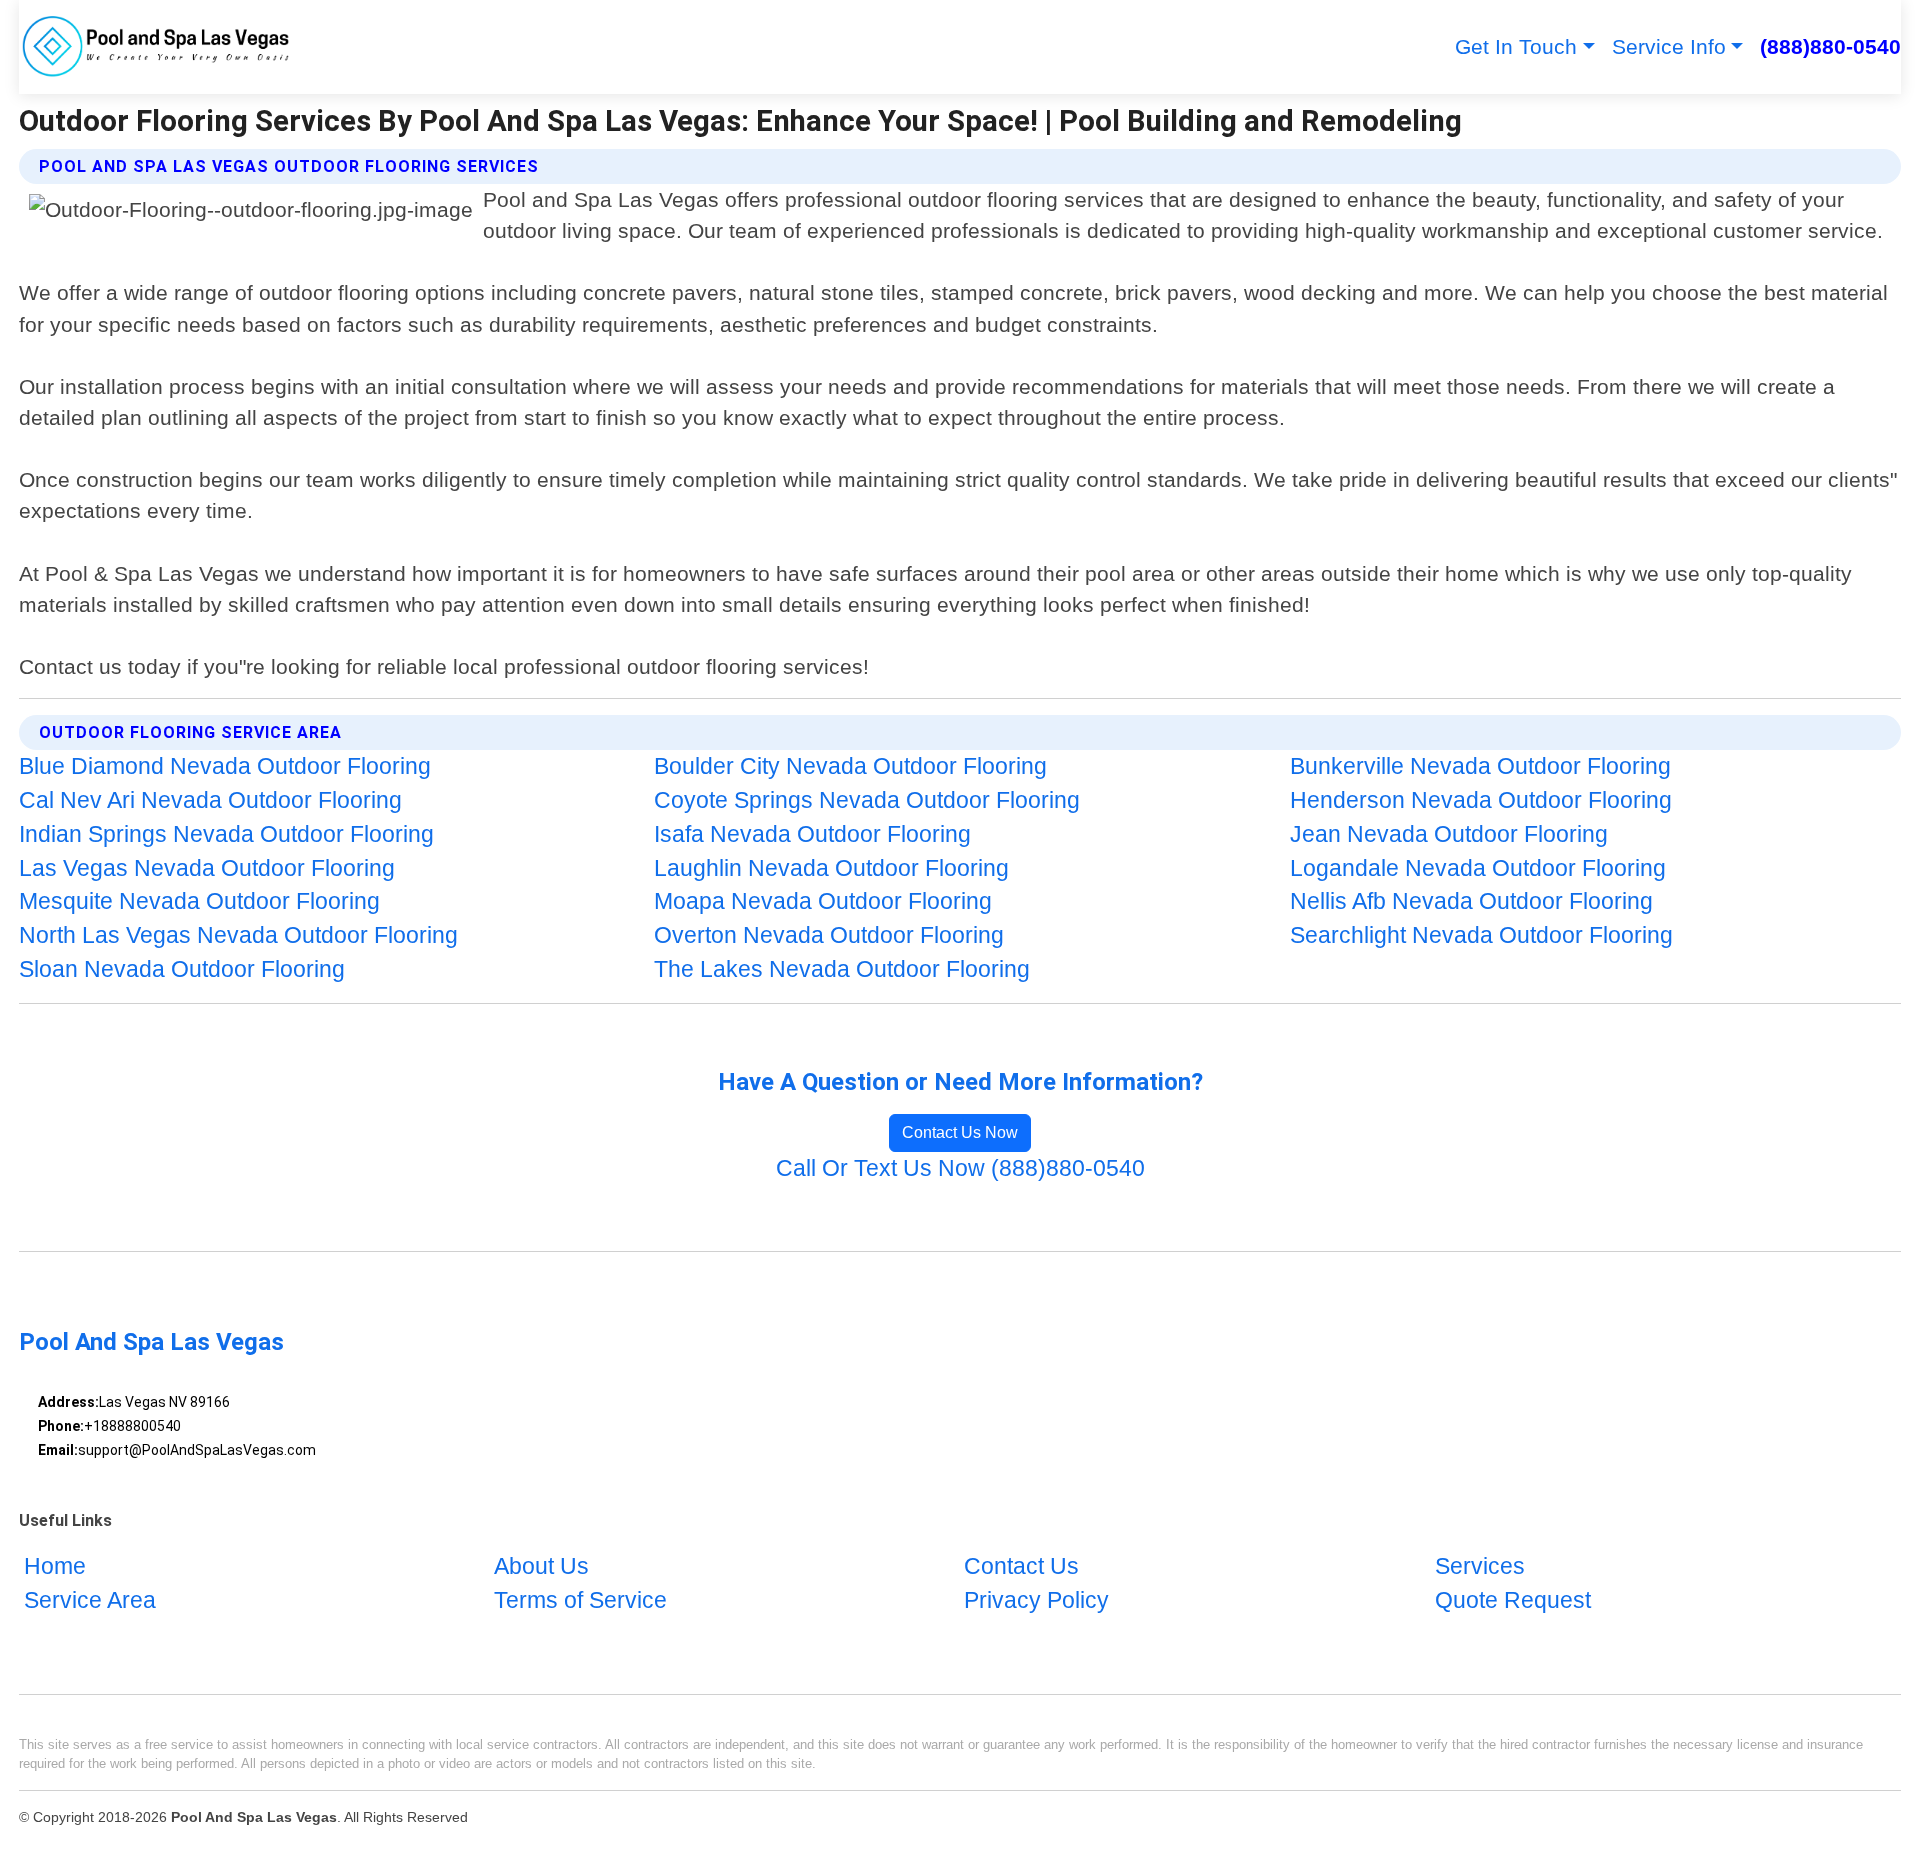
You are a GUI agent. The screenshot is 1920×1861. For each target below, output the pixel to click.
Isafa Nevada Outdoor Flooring (812, 834)
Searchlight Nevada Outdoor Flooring (1481, 935)
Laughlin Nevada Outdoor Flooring (831, 868)
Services (1480, 1566)
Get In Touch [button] (1516, 46)
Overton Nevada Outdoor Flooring (829, 935)
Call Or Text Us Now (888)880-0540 (960, 1168)
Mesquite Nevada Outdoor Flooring (199, 901)
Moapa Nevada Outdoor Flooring (823, 901)
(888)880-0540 (1830, 46)
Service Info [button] (1669, 46)
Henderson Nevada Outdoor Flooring (1481, 800)
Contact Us (1021, 1566)
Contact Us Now (960, 1132)
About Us (541, 1566)
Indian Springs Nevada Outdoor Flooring (226, 834)
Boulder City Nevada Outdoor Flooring (850, 766)
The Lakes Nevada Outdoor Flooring (842, 969)
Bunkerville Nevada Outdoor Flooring (1480, 766)
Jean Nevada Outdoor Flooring (1449, 834)
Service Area (90, 1600)
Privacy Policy (1036, 1600)
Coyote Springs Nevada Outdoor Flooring (867, 800)
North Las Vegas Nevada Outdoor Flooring (238, 935)
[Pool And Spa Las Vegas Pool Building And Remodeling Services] (157, 47)
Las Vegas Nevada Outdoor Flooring (207, 868)
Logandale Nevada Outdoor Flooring (1478, 868)
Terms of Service (580, 1600)
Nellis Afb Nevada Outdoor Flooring (1471, 901)
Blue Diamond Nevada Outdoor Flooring (225, 766)
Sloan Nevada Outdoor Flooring (182, 969)
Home (55, 1566)
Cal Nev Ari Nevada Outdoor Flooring (210, 800)
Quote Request (1513, 1600)
